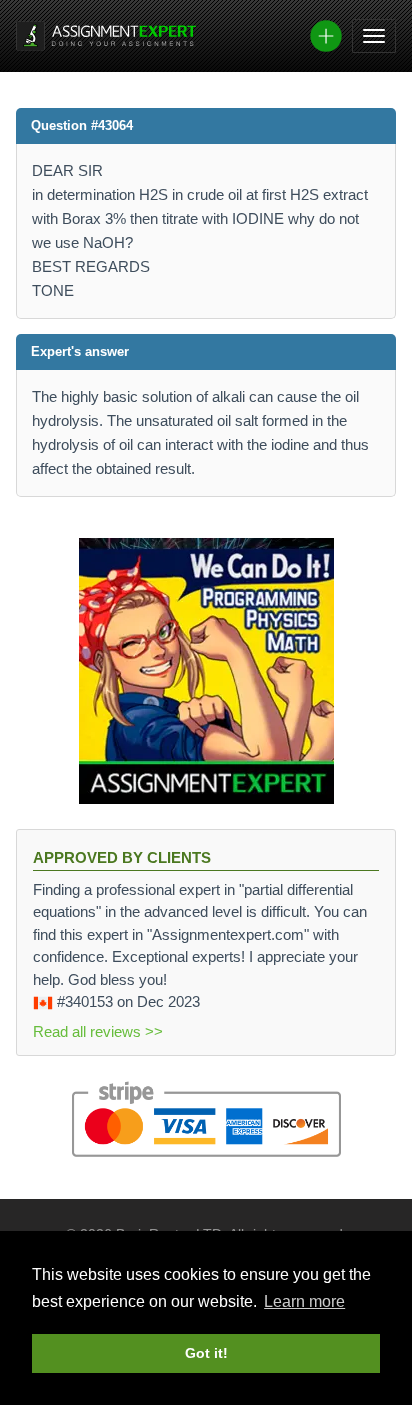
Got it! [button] (206, 1353)
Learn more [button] (304, 1301)
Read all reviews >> (98, 1031)
